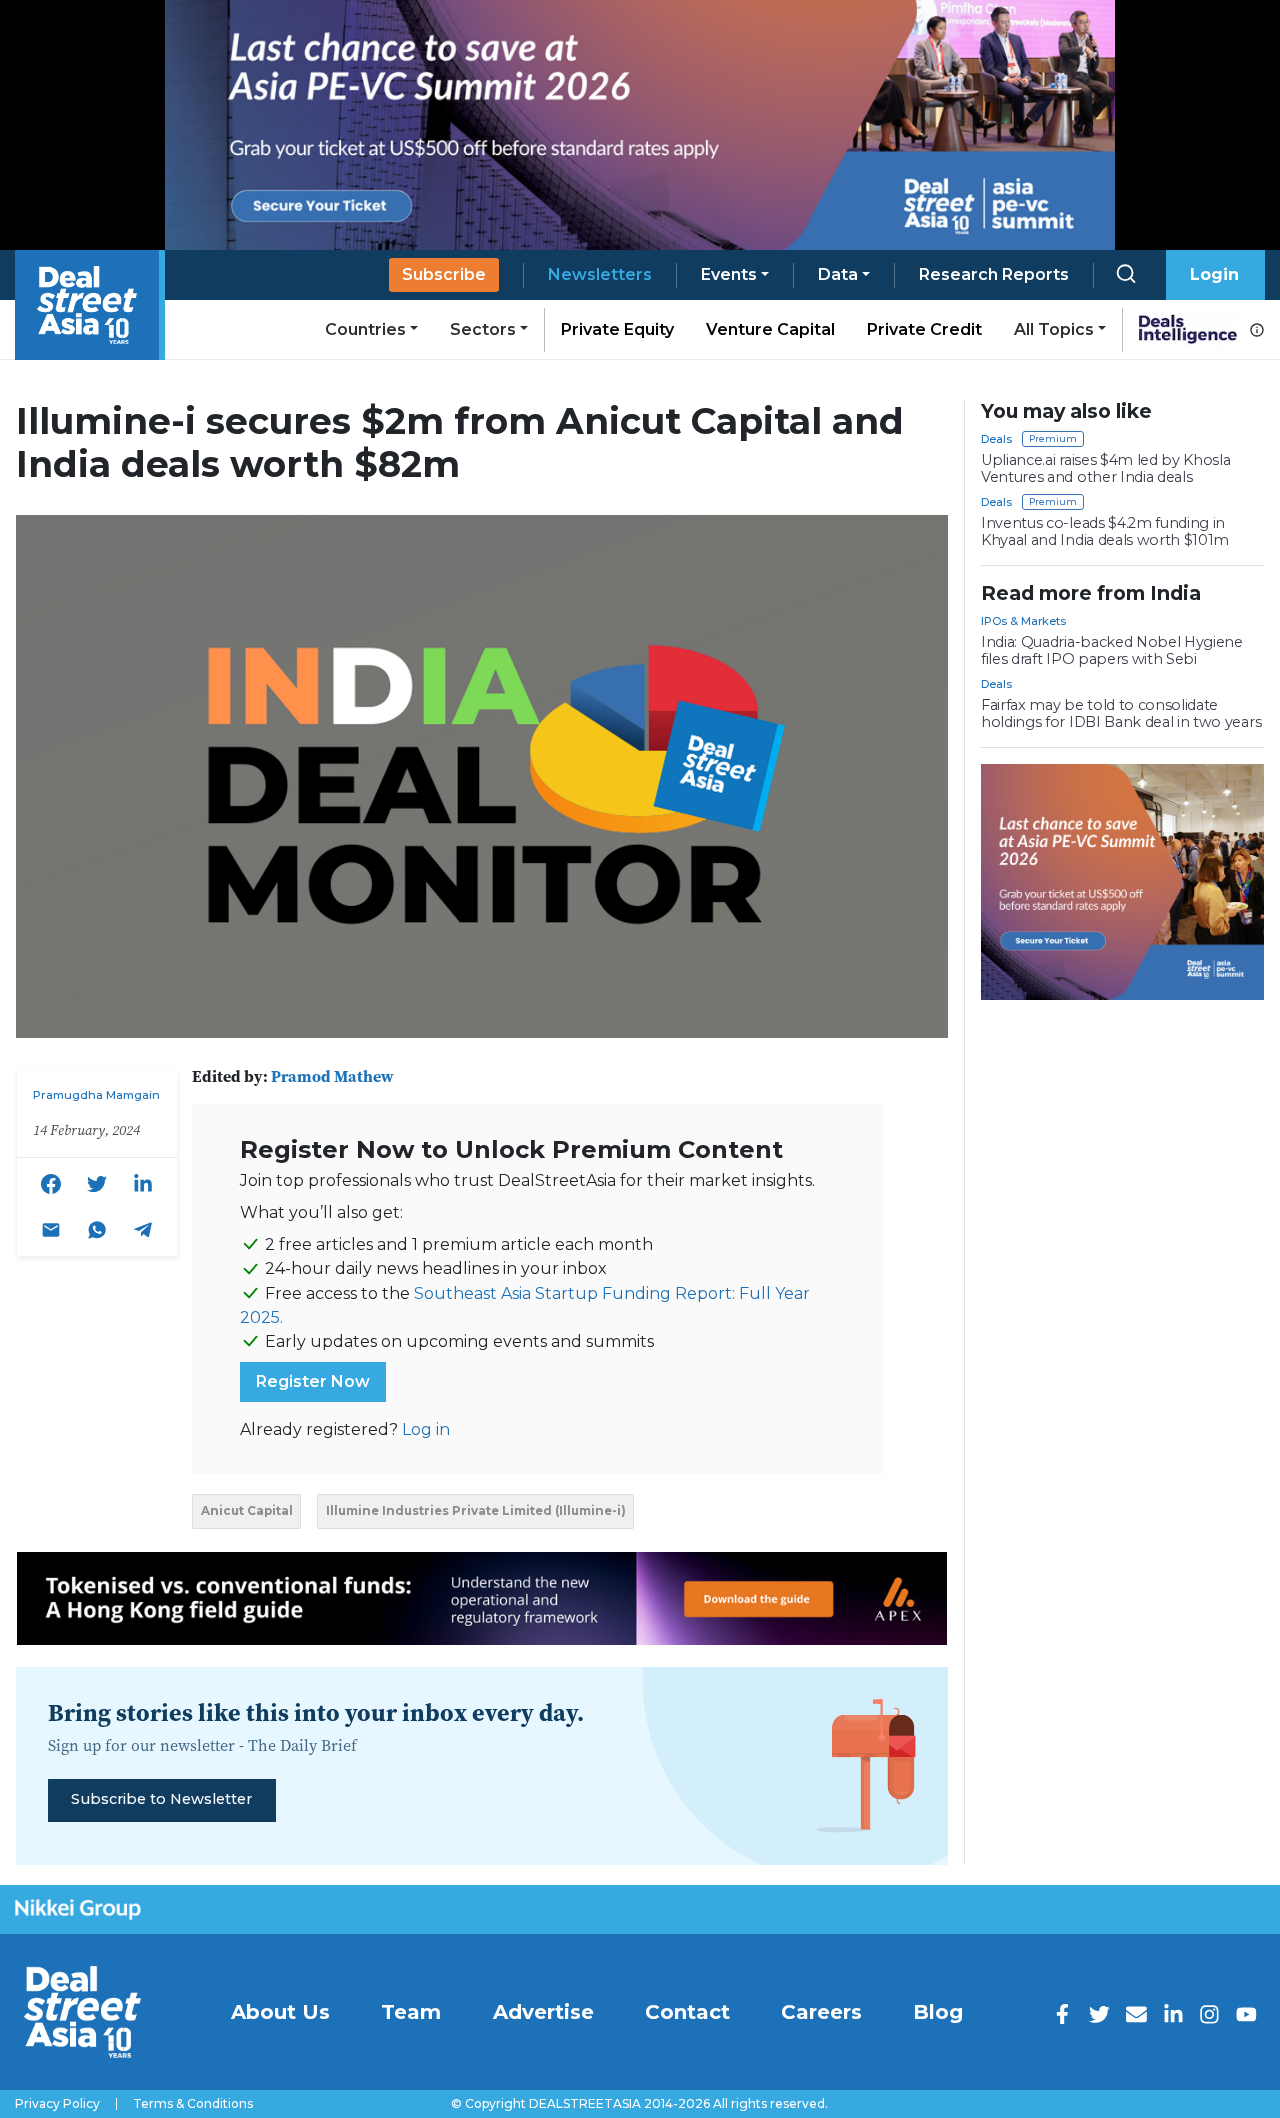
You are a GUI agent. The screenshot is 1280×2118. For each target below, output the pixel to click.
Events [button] (729, 274)
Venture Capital (770, 329)
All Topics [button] (1054, 329)
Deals (996, 439)
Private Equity (617, 329)
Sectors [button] (483, 329)
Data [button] (838, 274)
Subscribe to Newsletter (161, 1799)
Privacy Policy (57, 2104)
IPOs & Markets (1023, 621)
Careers (821, 2012)
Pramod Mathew (332, 1076)
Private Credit (924, 329)
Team (411, 2012)
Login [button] (1214, 274)
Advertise (543, 2012)
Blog (938, 2012)
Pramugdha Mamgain (96, 1095)
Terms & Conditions (193, 2104)
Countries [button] (365, 329)
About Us (280, 2012)
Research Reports (994, 274)
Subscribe (444, 274)
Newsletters (600, 274)
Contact (687, 2012)
